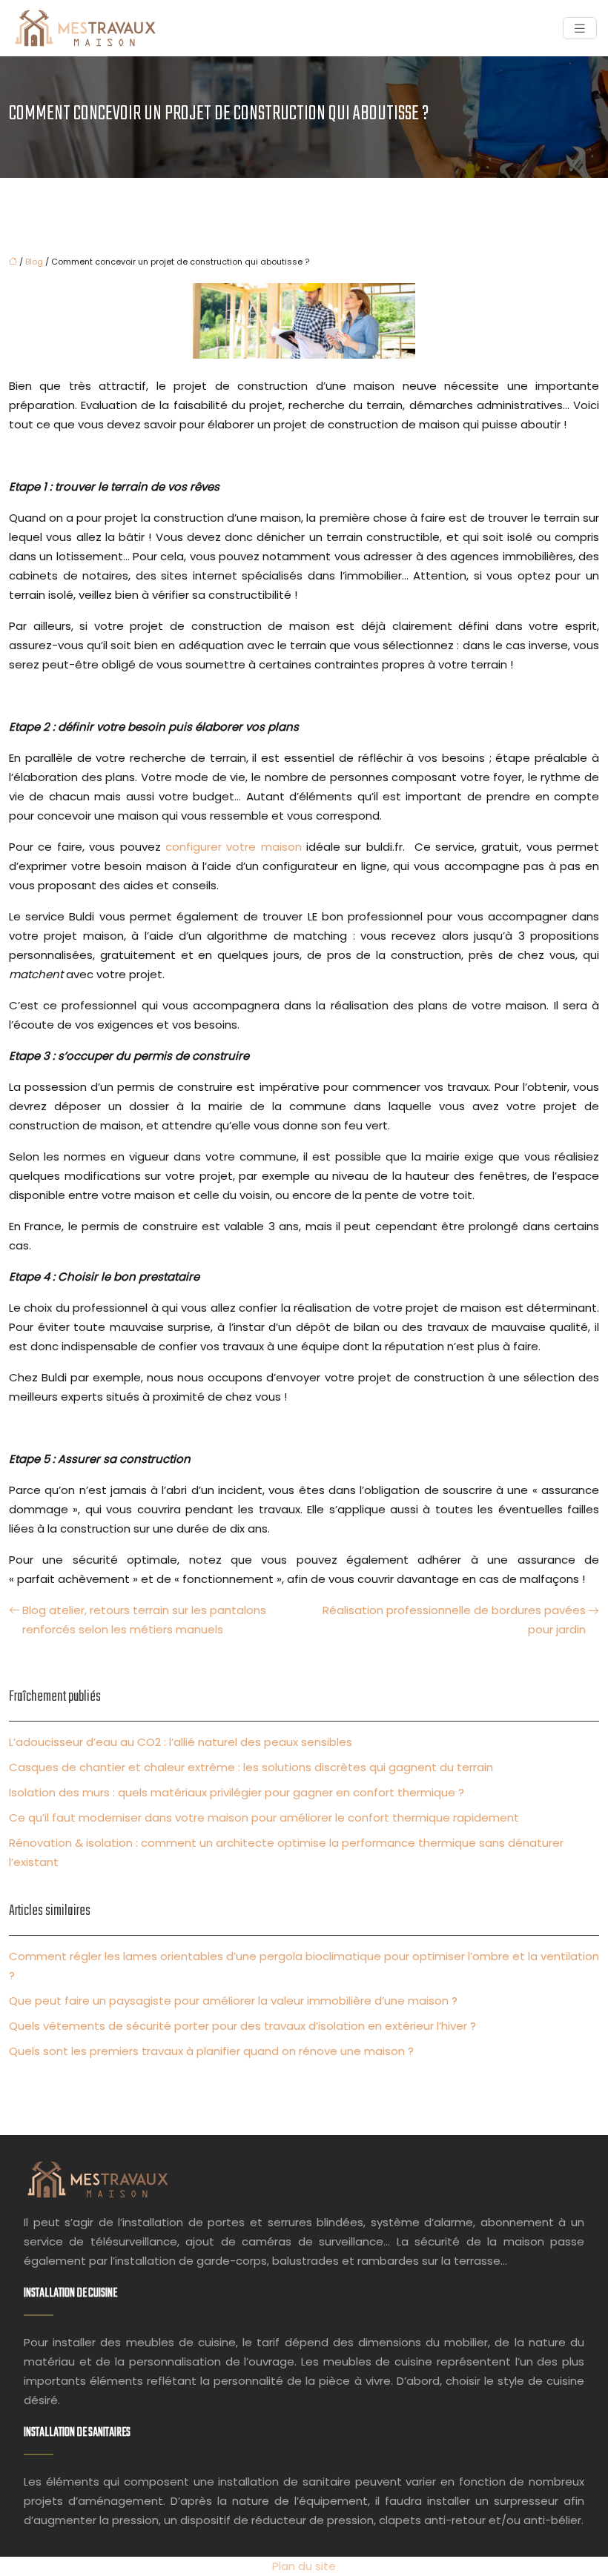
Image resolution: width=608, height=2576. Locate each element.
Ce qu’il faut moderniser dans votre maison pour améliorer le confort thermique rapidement (264, 1818)
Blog (34, 262)
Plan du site (304, 2566)
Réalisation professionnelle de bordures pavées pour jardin (454, 1620)
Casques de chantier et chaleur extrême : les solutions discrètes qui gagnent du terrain (251, 1767)
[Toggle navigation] (580, 29)
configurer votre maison (234, 847)
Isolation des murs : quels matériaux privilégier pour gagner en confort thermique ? (237, 1792)
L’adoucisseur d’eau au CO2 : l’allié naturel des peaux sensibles (181, 1742)
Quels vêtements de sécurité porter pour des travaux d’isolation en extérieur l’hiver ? (242, 2026)
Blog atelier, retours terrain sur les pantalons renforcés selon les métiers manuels (144, 1620)
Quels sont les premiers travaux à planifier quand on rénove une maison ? (211, 2051)
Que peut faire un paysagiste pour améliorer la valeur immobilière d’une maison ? (233, 2001)
